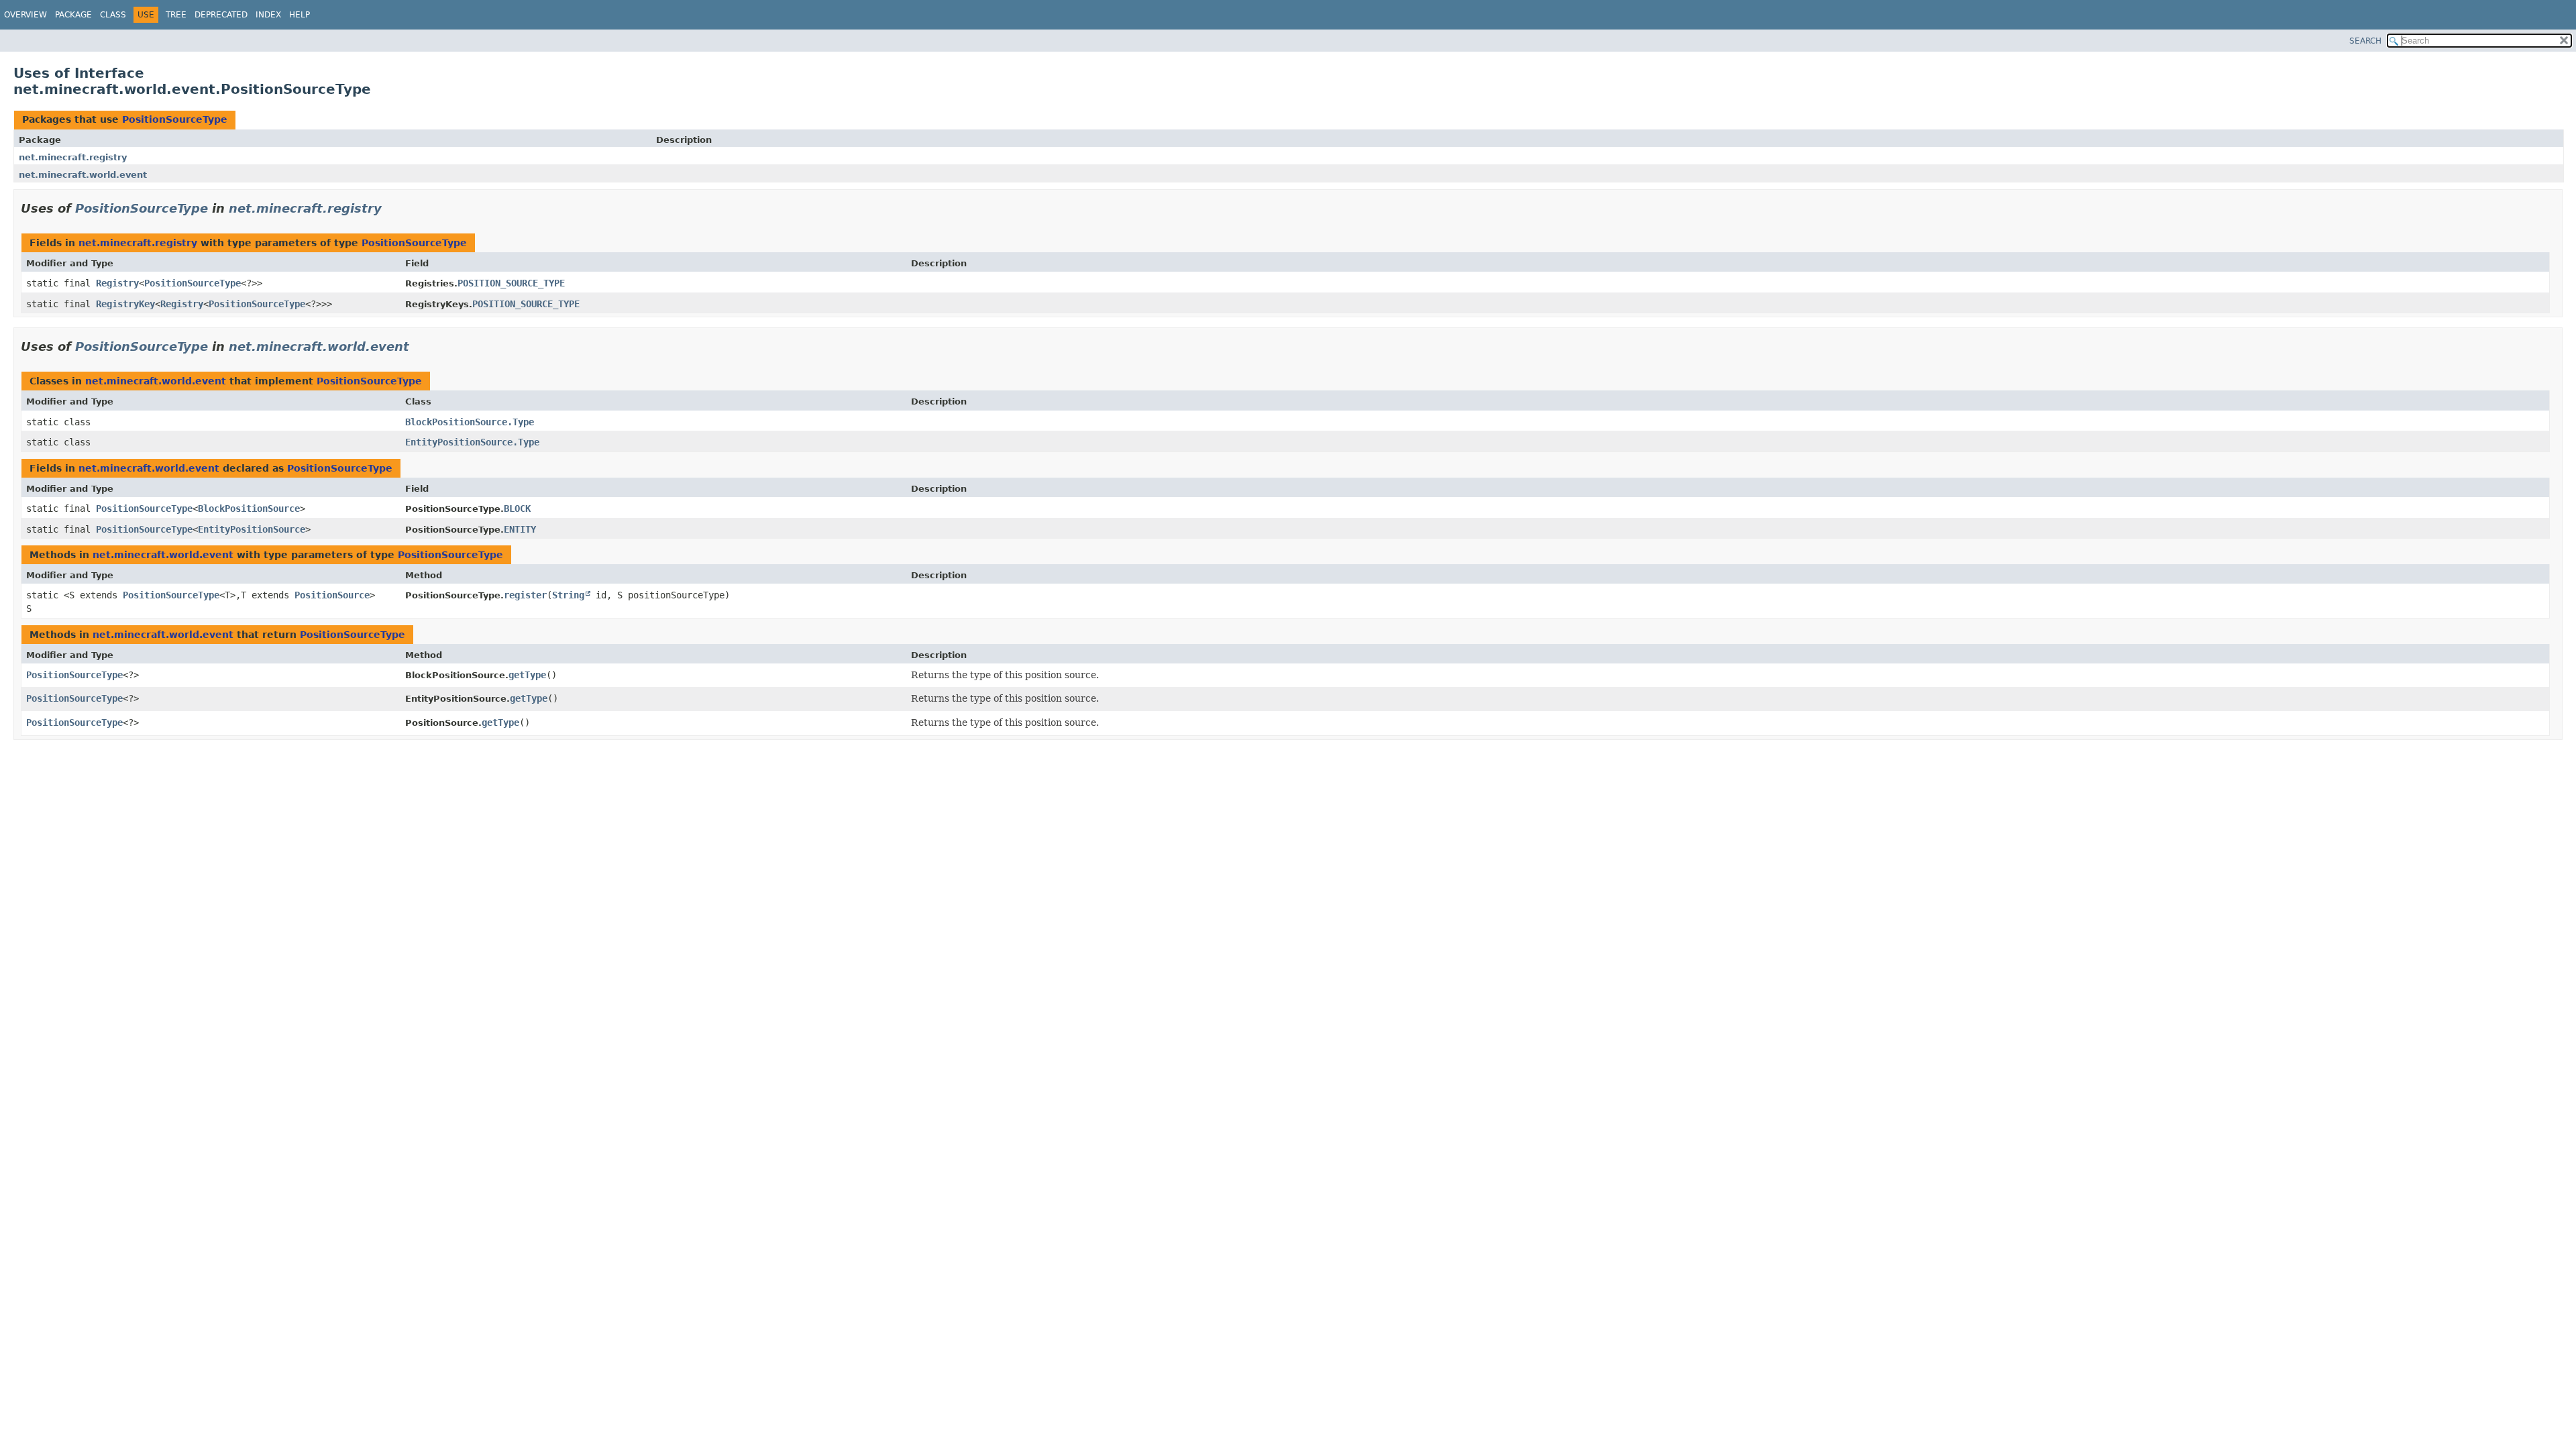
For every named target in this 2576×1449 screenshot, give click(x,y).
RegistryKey (125, 304)
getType (527, 675)
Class (113, 15)
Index (268, 15)
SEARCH (2365, 41)
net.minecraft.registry (73, 157)
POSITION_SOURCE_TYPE (511, 283)
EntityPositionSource (252, 529)
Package (73, 15)
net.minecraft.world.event (83, 175)
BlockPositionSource (249, 508)
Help (300, 15)
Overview (25, 15)
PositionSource (332, 595)
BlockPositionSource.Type (470, 422)
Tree (176, 15)
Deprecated (221, 15)
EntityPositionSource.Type (472, 442)
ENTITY (520, 529)
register (525, 595)
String (568, 595)
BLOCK (517, 508)
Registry (117, 283)
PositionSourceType (175, 119)
